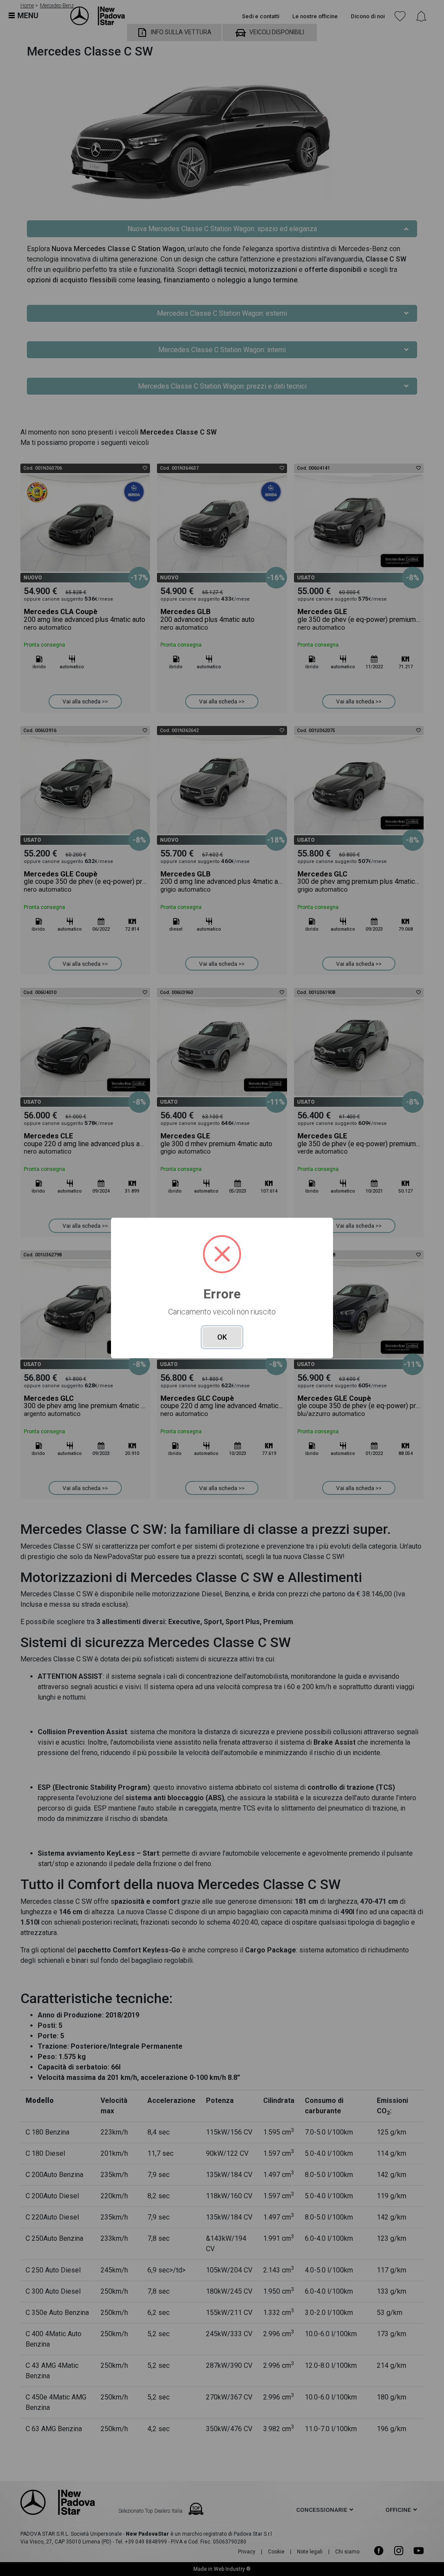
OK (222, 1337)
